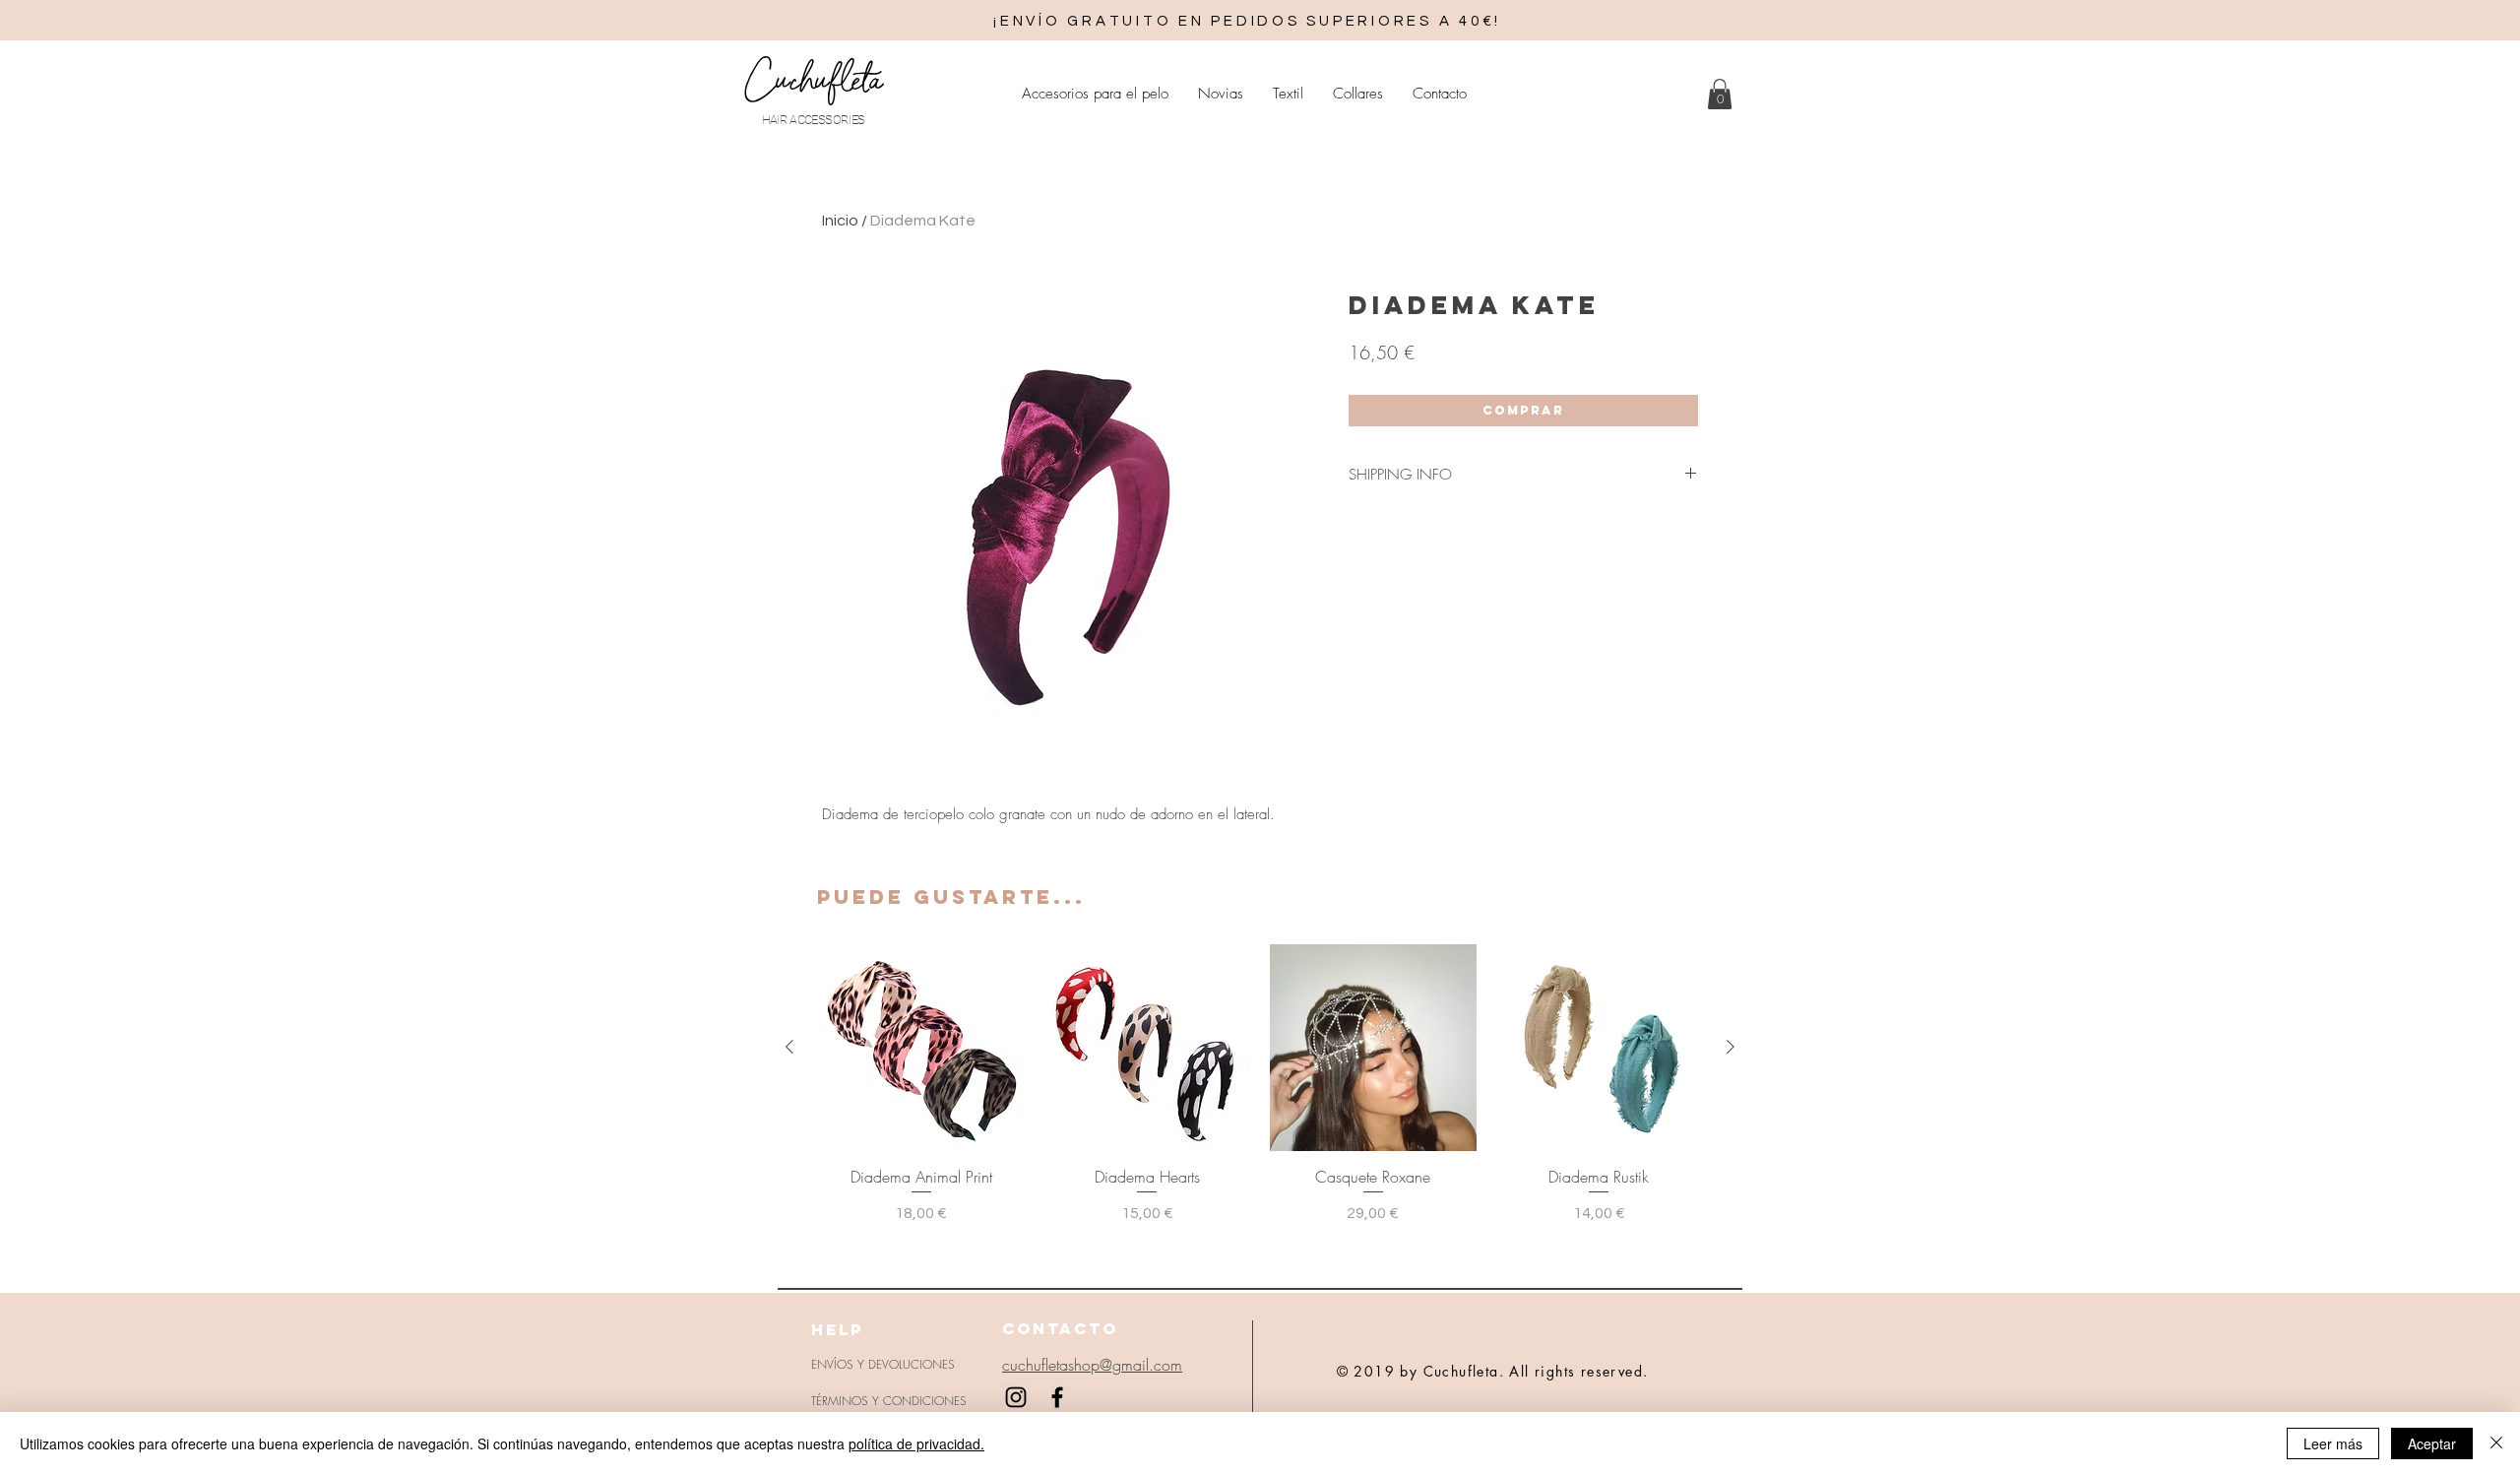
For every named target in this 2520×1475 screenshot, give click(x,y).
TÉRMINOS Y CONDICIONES (889, 1401)
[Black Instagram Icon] (1016, 1397)
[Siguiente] (1731, 1047)
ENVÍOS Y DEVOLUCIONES (883, 1364)
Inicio (840, 221)
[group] (1260, 1085)
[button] (1720, 94)
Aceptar (2432, 1443)
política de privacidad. (916, 1443)
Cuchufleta (813, 80)
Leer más (2333, 1443)
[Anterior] (789, 1047)
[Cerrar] (2496, 1443)
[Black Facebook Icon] (1057, 1397)
